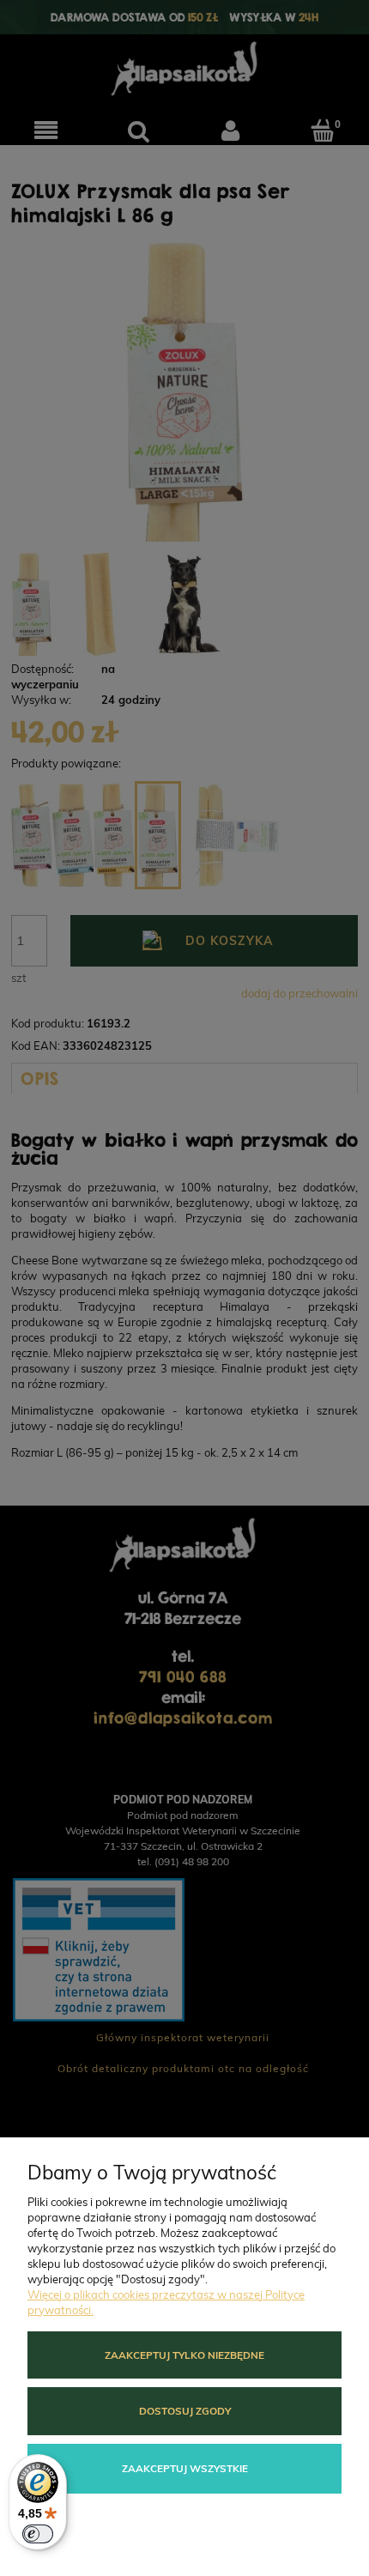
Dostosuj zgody (185, 2411)
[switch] (38, 2534)
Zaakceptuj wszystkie (185, 2468)
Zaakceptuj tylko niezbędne (184, 2355)
